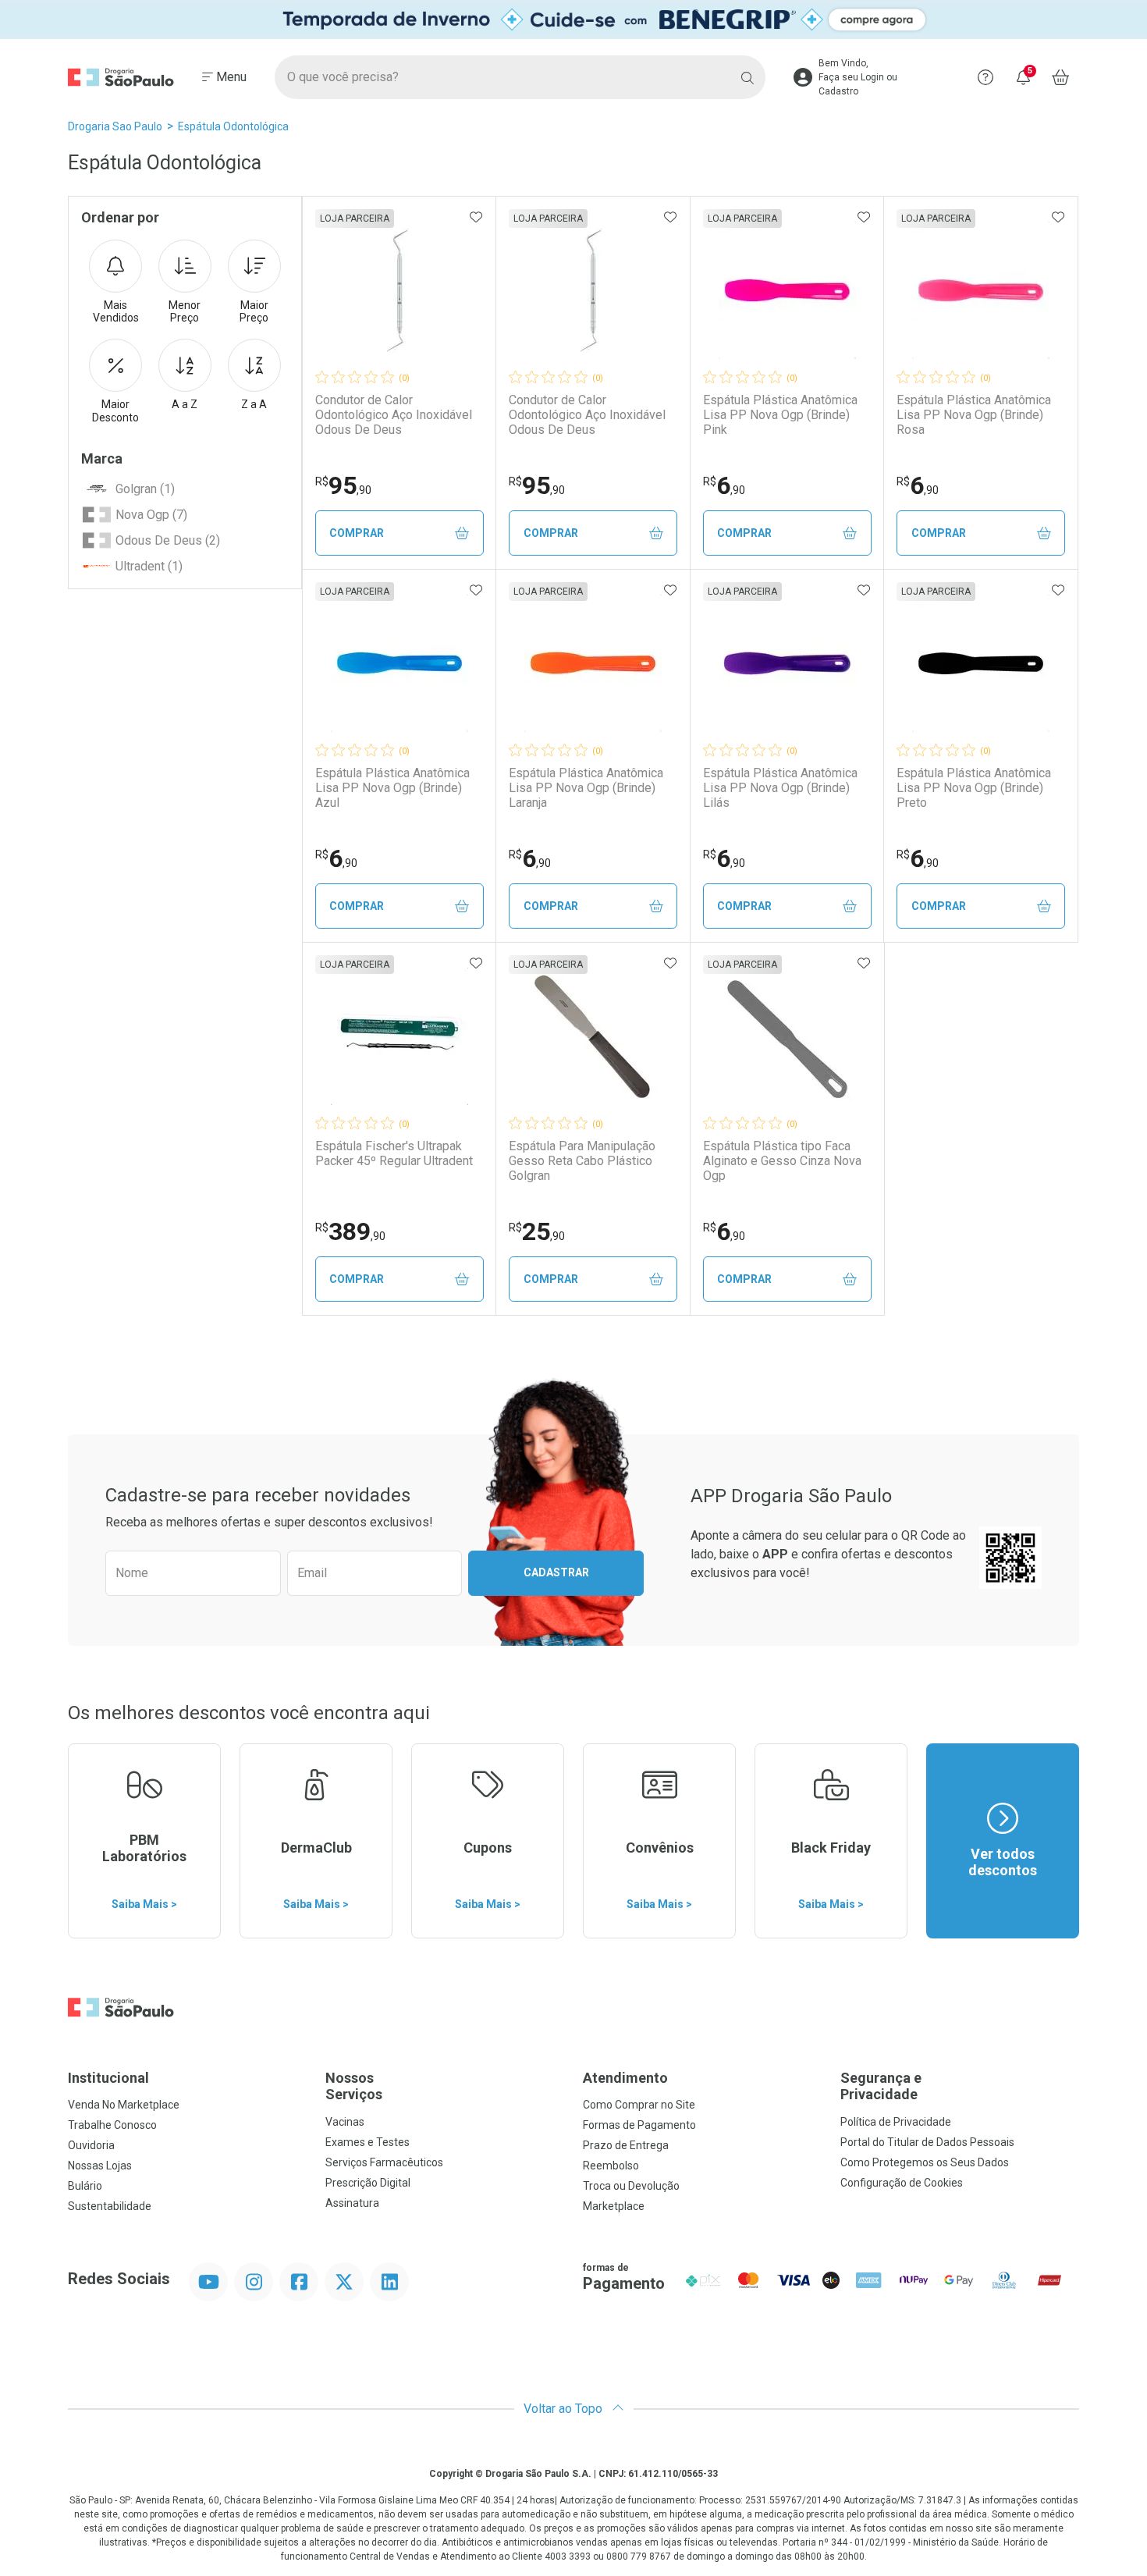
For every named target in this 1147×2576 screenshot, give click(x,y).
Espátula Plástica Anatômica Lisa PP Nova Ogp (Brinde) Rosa (974, 415)
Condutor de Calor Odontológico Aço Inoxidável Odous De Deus (394, 415)
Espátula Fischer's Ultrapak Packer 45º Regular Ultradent (394, 1153)
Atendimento (625, 2078)
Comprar (357, 533)
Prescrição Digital (368, 2183)
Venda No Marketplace (124, 2105)
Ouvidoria (91, 2145)
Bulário (85, 2186)
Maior (254, 312)
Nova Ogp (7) (151, 515)
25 (537, 1231)
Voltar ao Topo (565, 2409)
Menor (185, 312)
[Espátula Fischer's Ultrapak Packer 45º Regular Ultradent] (399, 1036)
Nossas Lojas (100, 2166)
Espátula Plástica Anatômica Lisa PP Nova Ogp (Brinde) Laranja (586, 788)
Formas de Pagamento (639, 2125)
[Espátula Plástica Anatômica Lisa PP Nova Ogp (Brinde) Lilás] (787, 663)
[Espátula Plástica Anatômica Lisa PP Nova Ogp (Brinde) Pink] (787, 290)
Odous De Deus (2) (168, 540)
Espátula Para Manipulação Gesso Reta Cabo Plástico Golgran (582, 1161)
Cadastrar (556, 1572)
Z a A (254, 404)
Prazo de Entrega (626, 2145)
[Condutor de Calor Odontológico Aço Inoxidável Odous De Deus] (399, 290)
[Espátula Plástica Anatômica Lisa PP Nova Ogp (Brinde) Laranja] (593, 663)
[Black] (573, 20)
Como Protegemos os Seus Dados (925, 2162)
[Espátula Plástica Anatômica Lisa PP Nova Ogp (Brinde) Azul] (399, 663)
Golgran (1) (145, 489)
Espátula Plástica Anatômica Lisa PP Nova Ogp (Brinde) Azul (392, 788)
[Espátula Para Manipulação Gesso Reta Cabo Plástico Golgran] (593, 1036)
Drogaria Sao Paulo (115, 126)
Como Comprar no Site (639, 2105)
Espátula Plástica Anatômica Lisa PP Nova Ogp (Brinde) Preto (974, 788)
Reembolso (611, 2166)
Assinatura (352, 2203)
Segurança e (881, 2086)
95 (343, 485)
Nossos (354, 2086)
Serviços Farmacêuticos (384, 2162)
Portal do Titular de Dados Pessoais (927, 2142)
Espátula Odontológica (233, 126)
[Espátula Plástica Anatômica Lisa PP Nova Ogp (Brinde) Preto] (981, 663)
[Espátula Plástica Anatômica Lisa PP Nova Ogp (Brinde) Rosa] (981, 290)
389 (350, 1231)
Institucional (108, 2078)
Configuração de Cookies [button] (902, 2183)
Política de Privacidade (896, 2122)
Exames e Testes (368, 2142)
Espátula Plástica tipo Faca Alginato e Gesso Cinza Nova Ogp (782, 1161)
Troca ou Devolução (631, 2186)
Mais (116, 312)
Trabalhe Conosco (112, 2125)
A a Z (185, 404)
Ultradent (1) (149, 566)
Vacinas (345, 2122)
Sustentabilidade (110, 2206)
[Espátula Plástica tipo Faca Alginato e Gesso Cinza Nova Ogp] (787, 1036)
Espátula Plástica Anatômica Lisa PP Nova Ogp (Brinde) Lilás (780, 788)
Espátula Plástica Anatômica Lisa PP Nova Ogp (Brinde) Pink (780, 415)
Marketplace (614, 2206)
